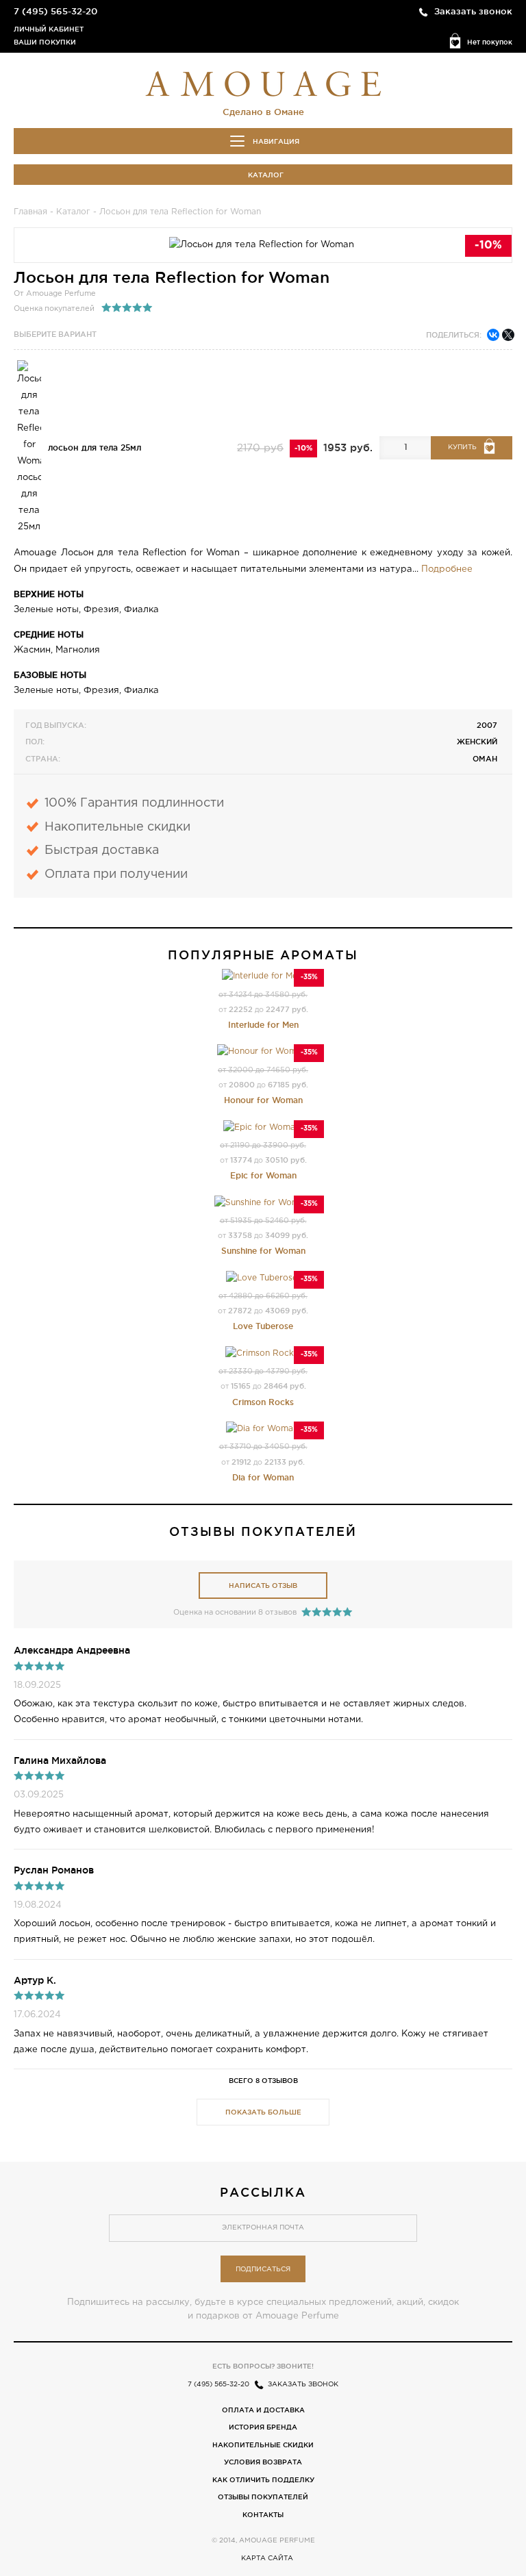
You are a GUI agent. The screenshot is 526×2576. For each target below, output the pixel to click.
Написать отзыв (263, 1586)
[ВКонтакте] (493, 335)
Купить (462, 447)
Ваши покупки (45, 42)
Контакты (263, 2515)
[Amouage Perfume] (263, 82)
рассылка (263, 2192)
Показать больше (263, 2112)
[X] (508, 335)
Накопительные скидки (263, 2445)
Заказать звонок (473, 11)
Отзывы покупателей (263, 2497)
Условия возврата (263, 2462)
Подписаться (263, 2270)
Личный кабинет (49, 29)
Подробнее (447, 569)
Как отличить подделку (263, 2480)
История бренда (263, 2427)
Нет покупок (490, 42)
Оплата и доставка (263, 2410)
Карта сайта (267, 2559)
